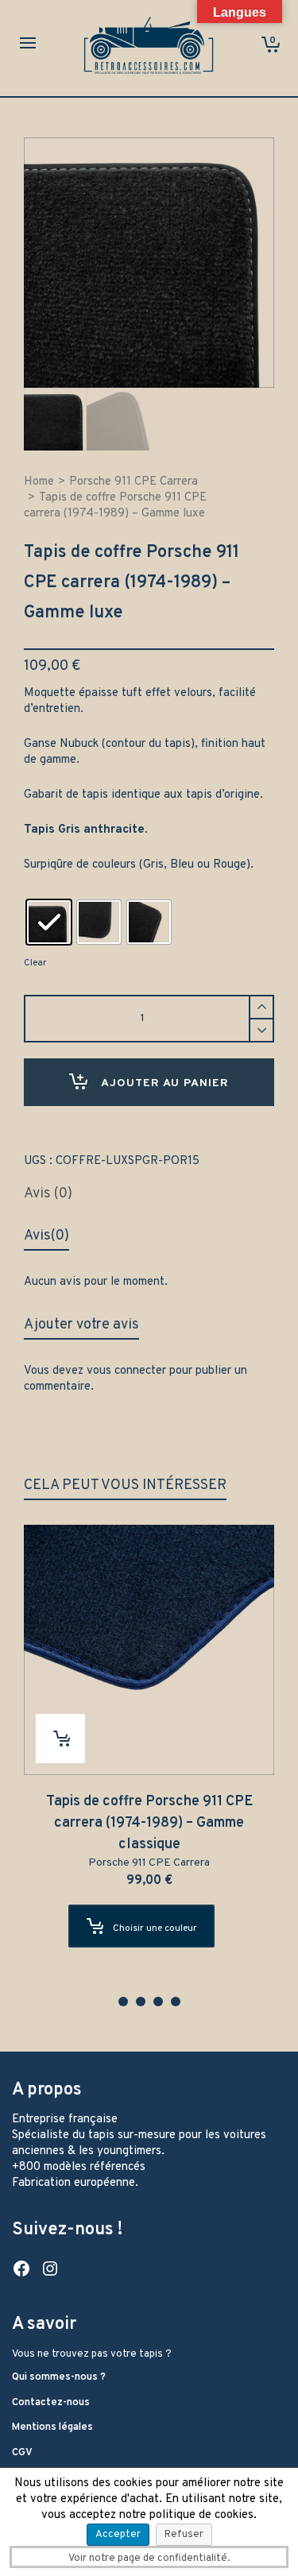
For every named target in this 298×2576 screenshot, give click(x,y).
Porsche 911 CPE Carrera (134, 482)
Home (39, 482)
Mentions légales (52, 2427)
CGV (22, 2453)
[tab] (48, 1194)
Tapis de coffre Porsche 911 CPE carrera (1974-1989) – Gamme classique (149, 1823)
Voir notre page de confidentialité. (149, 2559)
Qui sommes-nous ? (59, 2377)
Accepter (118, 2535)
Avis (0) (48, 1194)
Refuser (184, 2535)
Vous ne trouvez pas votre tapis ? (92, 2354)
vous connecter (126, 1371)
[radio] (49, 922)
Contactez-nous (51, 2403)
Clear (35, 963)
